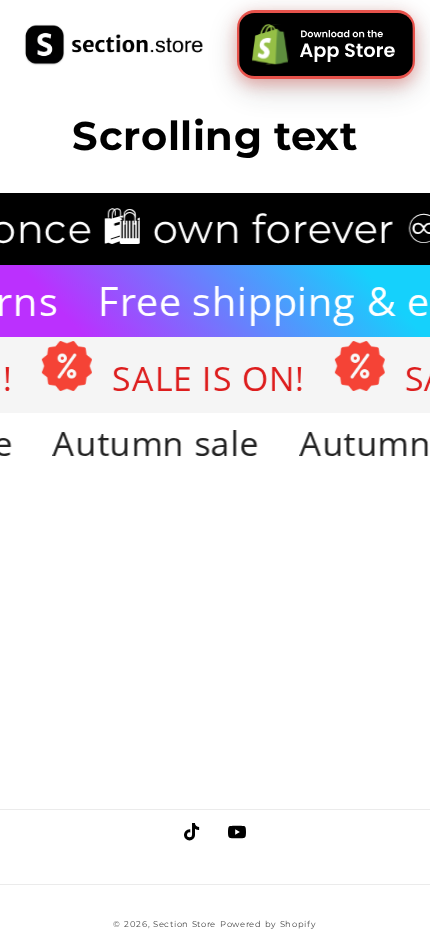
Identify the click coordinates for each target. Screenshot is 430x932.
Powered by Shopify (268, 924)
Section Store (184, 924)
